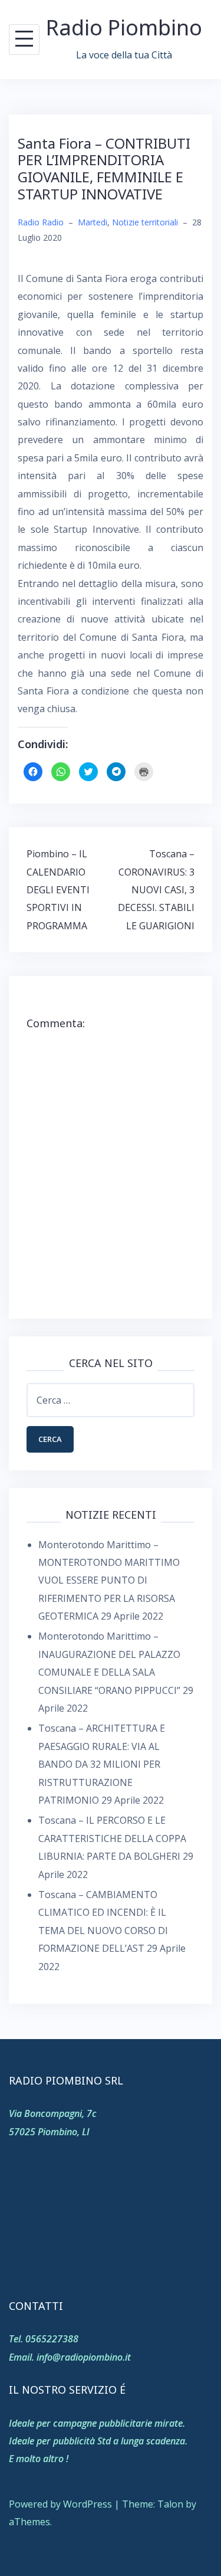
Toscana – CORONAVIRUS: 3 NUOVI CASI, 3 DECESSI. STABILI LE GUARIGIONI (156, 890)
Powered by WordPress (60, 2504)
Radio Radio (41, 222)
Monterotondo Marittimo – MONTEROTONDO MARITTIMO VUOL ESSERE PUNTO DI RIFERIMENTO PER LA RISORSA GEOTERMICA (109, 1581)
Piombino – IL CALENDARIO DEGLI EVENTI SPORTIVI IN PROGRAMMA (58, 890)
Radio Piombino (124, 27)
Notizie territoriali (145, 222)
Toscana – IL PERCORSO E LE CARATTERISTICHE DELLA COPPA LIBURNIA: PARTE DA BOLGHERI (112, 1838)
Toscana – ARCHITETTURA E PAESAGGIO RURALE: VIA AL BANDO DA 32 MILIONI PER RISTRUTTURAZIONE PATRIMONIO (102, 1764)
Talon (170, 2504)
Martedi (93, 222)
